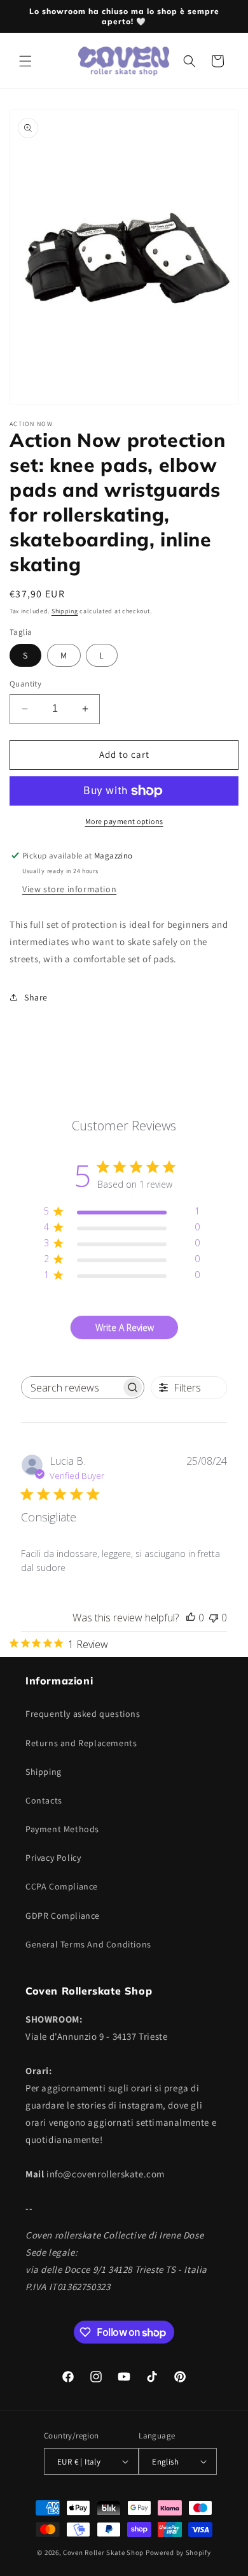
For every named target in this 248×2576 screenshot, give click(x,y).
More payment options (124, 821)
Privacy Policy (53, 1858)
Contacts (44, 1800)
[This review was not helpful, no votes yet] (214, 1618)
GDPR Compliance (63, 1916)
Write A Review (125, 1327)
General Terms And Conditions (88, 1944)
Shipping (65, 611)
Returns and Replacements (81, 1743)
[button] (25, 61)
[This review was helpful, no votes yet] (191, 1618)
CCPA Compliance (62, 1886)
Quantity (25, 684)
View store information (69, 889)
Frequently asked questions (83, 1714)
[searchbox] (71, 1387)
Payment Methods (62, 1829)
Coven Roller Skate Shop (103, 2552)
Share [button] (36, 997)
